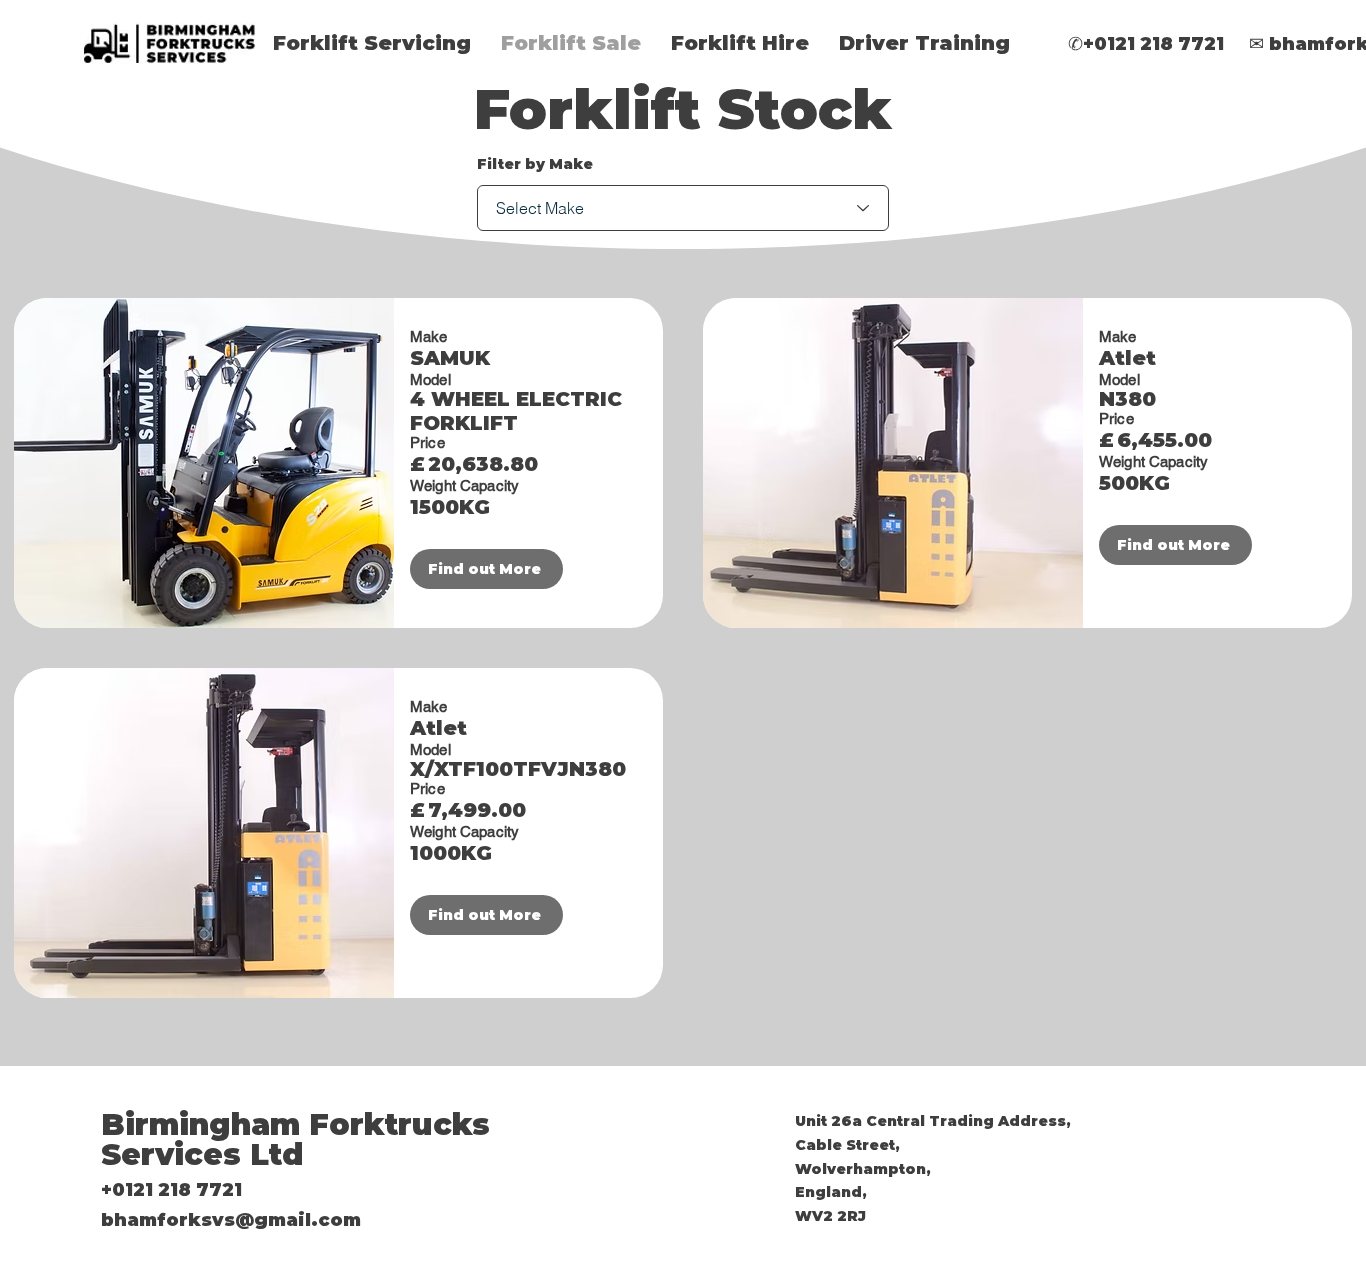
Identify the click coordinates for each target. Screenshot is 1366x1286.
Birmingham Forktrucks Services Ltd (295, 1139)
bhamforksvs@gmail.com (231, 1220)
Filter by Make (535, 164)
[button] (372, 43)
